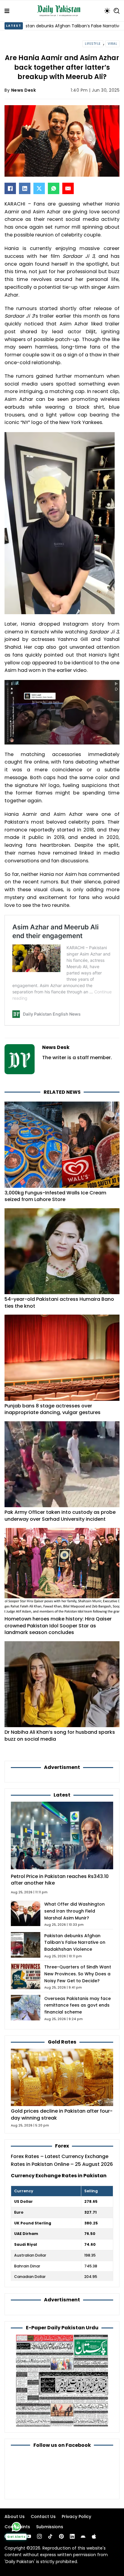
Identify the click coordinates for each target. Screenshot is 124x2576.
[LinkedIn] (25, 188)
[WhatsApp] (54, 188)
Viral (113, 44)
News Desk (24, 90)
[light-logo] (60, 11)
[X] (39, 188)
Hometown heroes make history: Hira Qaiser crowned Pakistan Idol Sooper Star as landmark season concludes (58, 1626)
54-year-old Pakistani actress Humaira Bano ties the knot (59, 1303)
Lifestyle (93, 44)
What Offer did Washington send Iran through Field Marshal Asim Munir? (74, 1911)
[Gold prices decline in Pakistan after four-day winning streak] (62, 2077)
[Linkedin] (72, 2536)
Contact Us (43, 2517)
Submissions (50, 2527)
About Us (15, 2517)
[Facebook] (10, 188)
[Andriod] (83, 2536)
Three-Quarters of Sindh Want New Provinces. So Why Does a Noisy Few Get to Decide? (78, 1974)
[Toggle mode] (107, 11)
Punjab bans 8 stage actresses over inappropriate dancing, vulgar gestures (53, 1409)
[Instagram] (39, 2536)
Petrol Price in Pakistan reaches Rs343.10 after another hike (60, 1880)
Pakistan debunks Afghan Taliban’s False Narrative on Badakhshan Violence (75, 1943)
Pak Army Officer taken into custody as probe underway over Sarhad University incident (60, 1516)
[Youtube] (29, 2536)
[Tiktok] (50, 2536)
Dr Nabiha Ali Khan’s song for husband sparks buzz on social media (60, 1736)
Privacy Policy (76, 2517)
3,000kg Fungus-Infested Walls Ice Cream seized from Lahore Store (55, 1196)
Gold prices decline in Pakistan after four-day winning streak (62, 2114)
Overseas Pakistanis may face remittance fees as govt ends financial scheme (77, 2005)
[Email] (68, 188)
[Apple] (94, 2536)
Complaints (17, 2527)
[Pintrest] (61, 2536)
